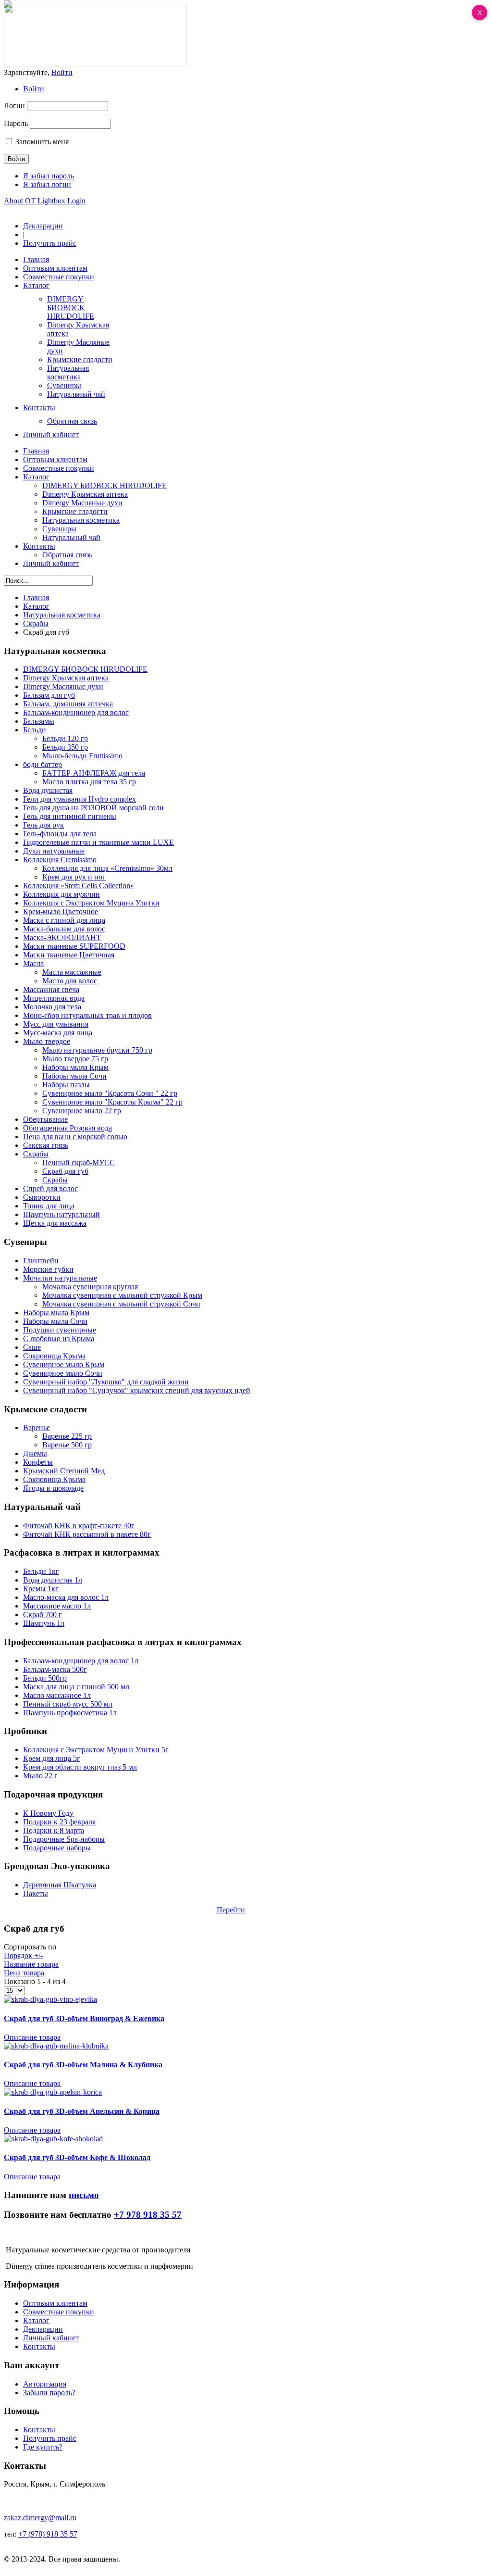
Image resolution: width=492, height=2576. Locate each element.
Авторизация (45, 2384)
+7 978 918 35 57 (148, 2215)
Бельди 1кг (41, 1571)
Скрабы (36, 623)
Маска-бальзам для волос (64, 929)
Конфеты (38, 1462)
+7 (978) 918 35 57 (48, 2534)
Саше (32, 1347)
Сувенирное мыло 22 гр (82, 1111)
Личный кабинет (51, 2338)
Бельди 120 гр (65, 738)
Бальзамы (39, 721)
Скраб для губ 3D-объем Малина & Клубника (83, 2065)
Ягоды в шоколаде (53, 1488)
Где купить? (43, 2447)
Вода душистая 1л (53, 1580)
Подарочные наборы (57, 1848)
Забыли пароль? (49, 2393)
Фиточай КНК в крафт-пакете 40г (79, 1526)
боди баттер (43, 764)
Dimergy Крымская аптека (66, 678)
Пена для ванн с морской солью (75, 1137)
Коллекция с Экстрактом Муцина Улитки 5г (96, 1750)
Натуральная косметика (62, 615)
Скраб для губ (65, 1171)
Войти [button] (62, 72)
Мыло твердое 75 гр (75, 1059)
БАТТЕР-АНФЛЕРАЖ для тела (94, 773)
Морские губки (48, 1269)
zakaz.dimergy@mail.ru (40, 2518)
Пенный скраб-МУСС (79, 1162)
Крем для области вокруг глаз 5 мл (80, 1767)
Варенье (37, 1427)
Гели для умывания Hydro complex (80, 799)
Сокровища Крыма (54, 1356)
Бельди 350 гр (65, 747)
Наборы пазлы (66, 1085)
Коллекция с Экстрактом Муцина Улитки (91, 903)
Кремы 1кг (41, 1589)
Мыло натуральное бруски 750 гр (97, 1050)
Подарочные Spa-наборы (64, 1839)
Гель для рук (43, 825)
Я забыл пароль (49, 176)
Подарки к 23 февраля (59, 1822)
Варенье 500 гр (67, 1445)
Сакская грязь (46, 1145)
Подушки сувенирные (60, 1330)
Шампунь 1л (44, 1623)
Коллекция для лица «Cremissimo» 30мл (107, 868)
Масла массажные (72, 972)
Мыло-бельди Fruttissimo (82, 756)
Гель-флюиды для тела (60, 834)
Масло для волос (70, 981)
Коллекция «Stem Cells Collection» (79, 886)
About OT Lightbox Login (45, 201)
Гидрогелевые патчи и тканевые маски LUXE (98, 842)
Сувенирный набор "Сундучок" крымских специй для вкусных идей (137, 1390)
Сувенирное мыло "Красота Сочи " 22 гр (110, 1093)
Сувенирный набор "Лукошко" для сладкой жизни (106, 1382)
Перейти (231, 1910)
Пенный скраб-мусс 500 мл (68, 1704)
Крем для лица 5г (52, 1758)
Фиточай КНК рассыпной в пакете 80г (87, 1534)
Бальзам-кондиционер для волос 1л (81, 1661)
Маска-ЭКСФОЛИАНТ (62, 937)
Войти (34, 89)
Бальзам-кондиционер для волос (76, 712)
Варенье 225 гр (67, 1436)
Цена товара (24, 1973)
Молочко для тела (52, 1007)
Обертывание (45, 1119)
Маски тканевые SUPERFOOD (74, 946)
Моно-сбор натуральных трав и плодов (87, 1015)
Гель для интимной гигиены (70, 816)
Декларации (43, 226)
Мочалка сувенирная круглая (90, 1287)
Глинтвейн (41, 1261)
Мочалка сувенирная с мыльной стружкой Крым (122, 1295)
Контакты (39, 2346)
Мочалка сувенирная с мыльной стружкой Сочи (121, 1304)
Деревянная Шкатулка (60, 1885)
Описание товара (32, 2037)
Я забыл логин (47, 184)
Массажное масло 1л (57, 1606)
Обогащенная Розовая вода (68, 1128)
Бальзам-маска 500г (55, 1669)
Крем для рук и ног (74, 877)
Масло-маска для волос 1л (66, 1597)
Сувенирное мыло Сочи (63, 1373)
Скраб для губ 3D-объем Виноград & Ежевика (84, 2018)
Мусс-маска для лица (58, 1033)
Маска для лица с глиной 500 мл (76, 1687)
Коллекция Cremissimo (60, 860)
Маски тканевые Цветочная (69, 955)
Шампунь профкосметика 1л (70, 1713)
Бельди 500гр (45, 1678)
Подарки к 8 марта (54, 1830)
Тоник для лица (49, 1206)
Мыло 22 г (40, 1776)
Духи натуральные (54, 851)
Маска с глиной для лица (64, 920)
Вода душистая (48, 790)
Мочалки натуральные (60, 1278)
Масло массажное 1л (57, 1695)
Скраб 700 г (43, 1615)
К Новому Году (48, 1813)
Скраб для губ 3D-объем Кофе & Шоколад (77, 2157)
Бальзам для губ (49, 695)
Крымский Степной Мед (64, 1471)
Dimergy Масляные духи (63, 686)
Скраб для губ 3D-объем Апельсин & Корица (82, 2111)
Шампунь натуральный (61, 1214)
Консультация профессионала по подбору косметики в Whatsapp (110, 1910)
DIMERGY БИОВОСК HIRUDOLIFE (85, 669)
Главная (36, 597)
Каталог (36, 606)
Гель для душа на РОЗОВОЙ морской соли (93, 808)
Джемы (35, 1453)
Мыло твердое (47, 1041)
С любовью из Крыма (59, 1338)
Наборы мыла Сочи (74, 1076)
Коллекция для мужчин (61, 894)
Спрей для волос (50, 1188)
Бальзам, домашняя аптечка (68, 704)
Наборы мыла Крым (75, 1067)
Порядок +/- (23, 1955)
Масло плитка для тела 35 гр (89, 782)
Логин (14, 106)
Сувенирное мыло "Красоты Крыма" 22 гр (112, 1102)
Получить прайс (50, 243)
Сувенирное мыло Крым (64, 1364)
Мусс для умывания (56, 1024)
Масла (33, 963)
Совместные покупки (59, 2312)
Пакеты (36, 1893)
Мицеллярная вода (54, 998)
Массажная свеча (51, 989)
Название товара (31, 1964)
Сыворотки (42, 1197)
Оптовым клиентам (55, 2303)
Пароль (16, 123)
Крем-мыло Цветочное (61, 911)
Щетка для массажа (55, 1223)
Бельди (35, 730)
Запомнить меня (42, 142)
